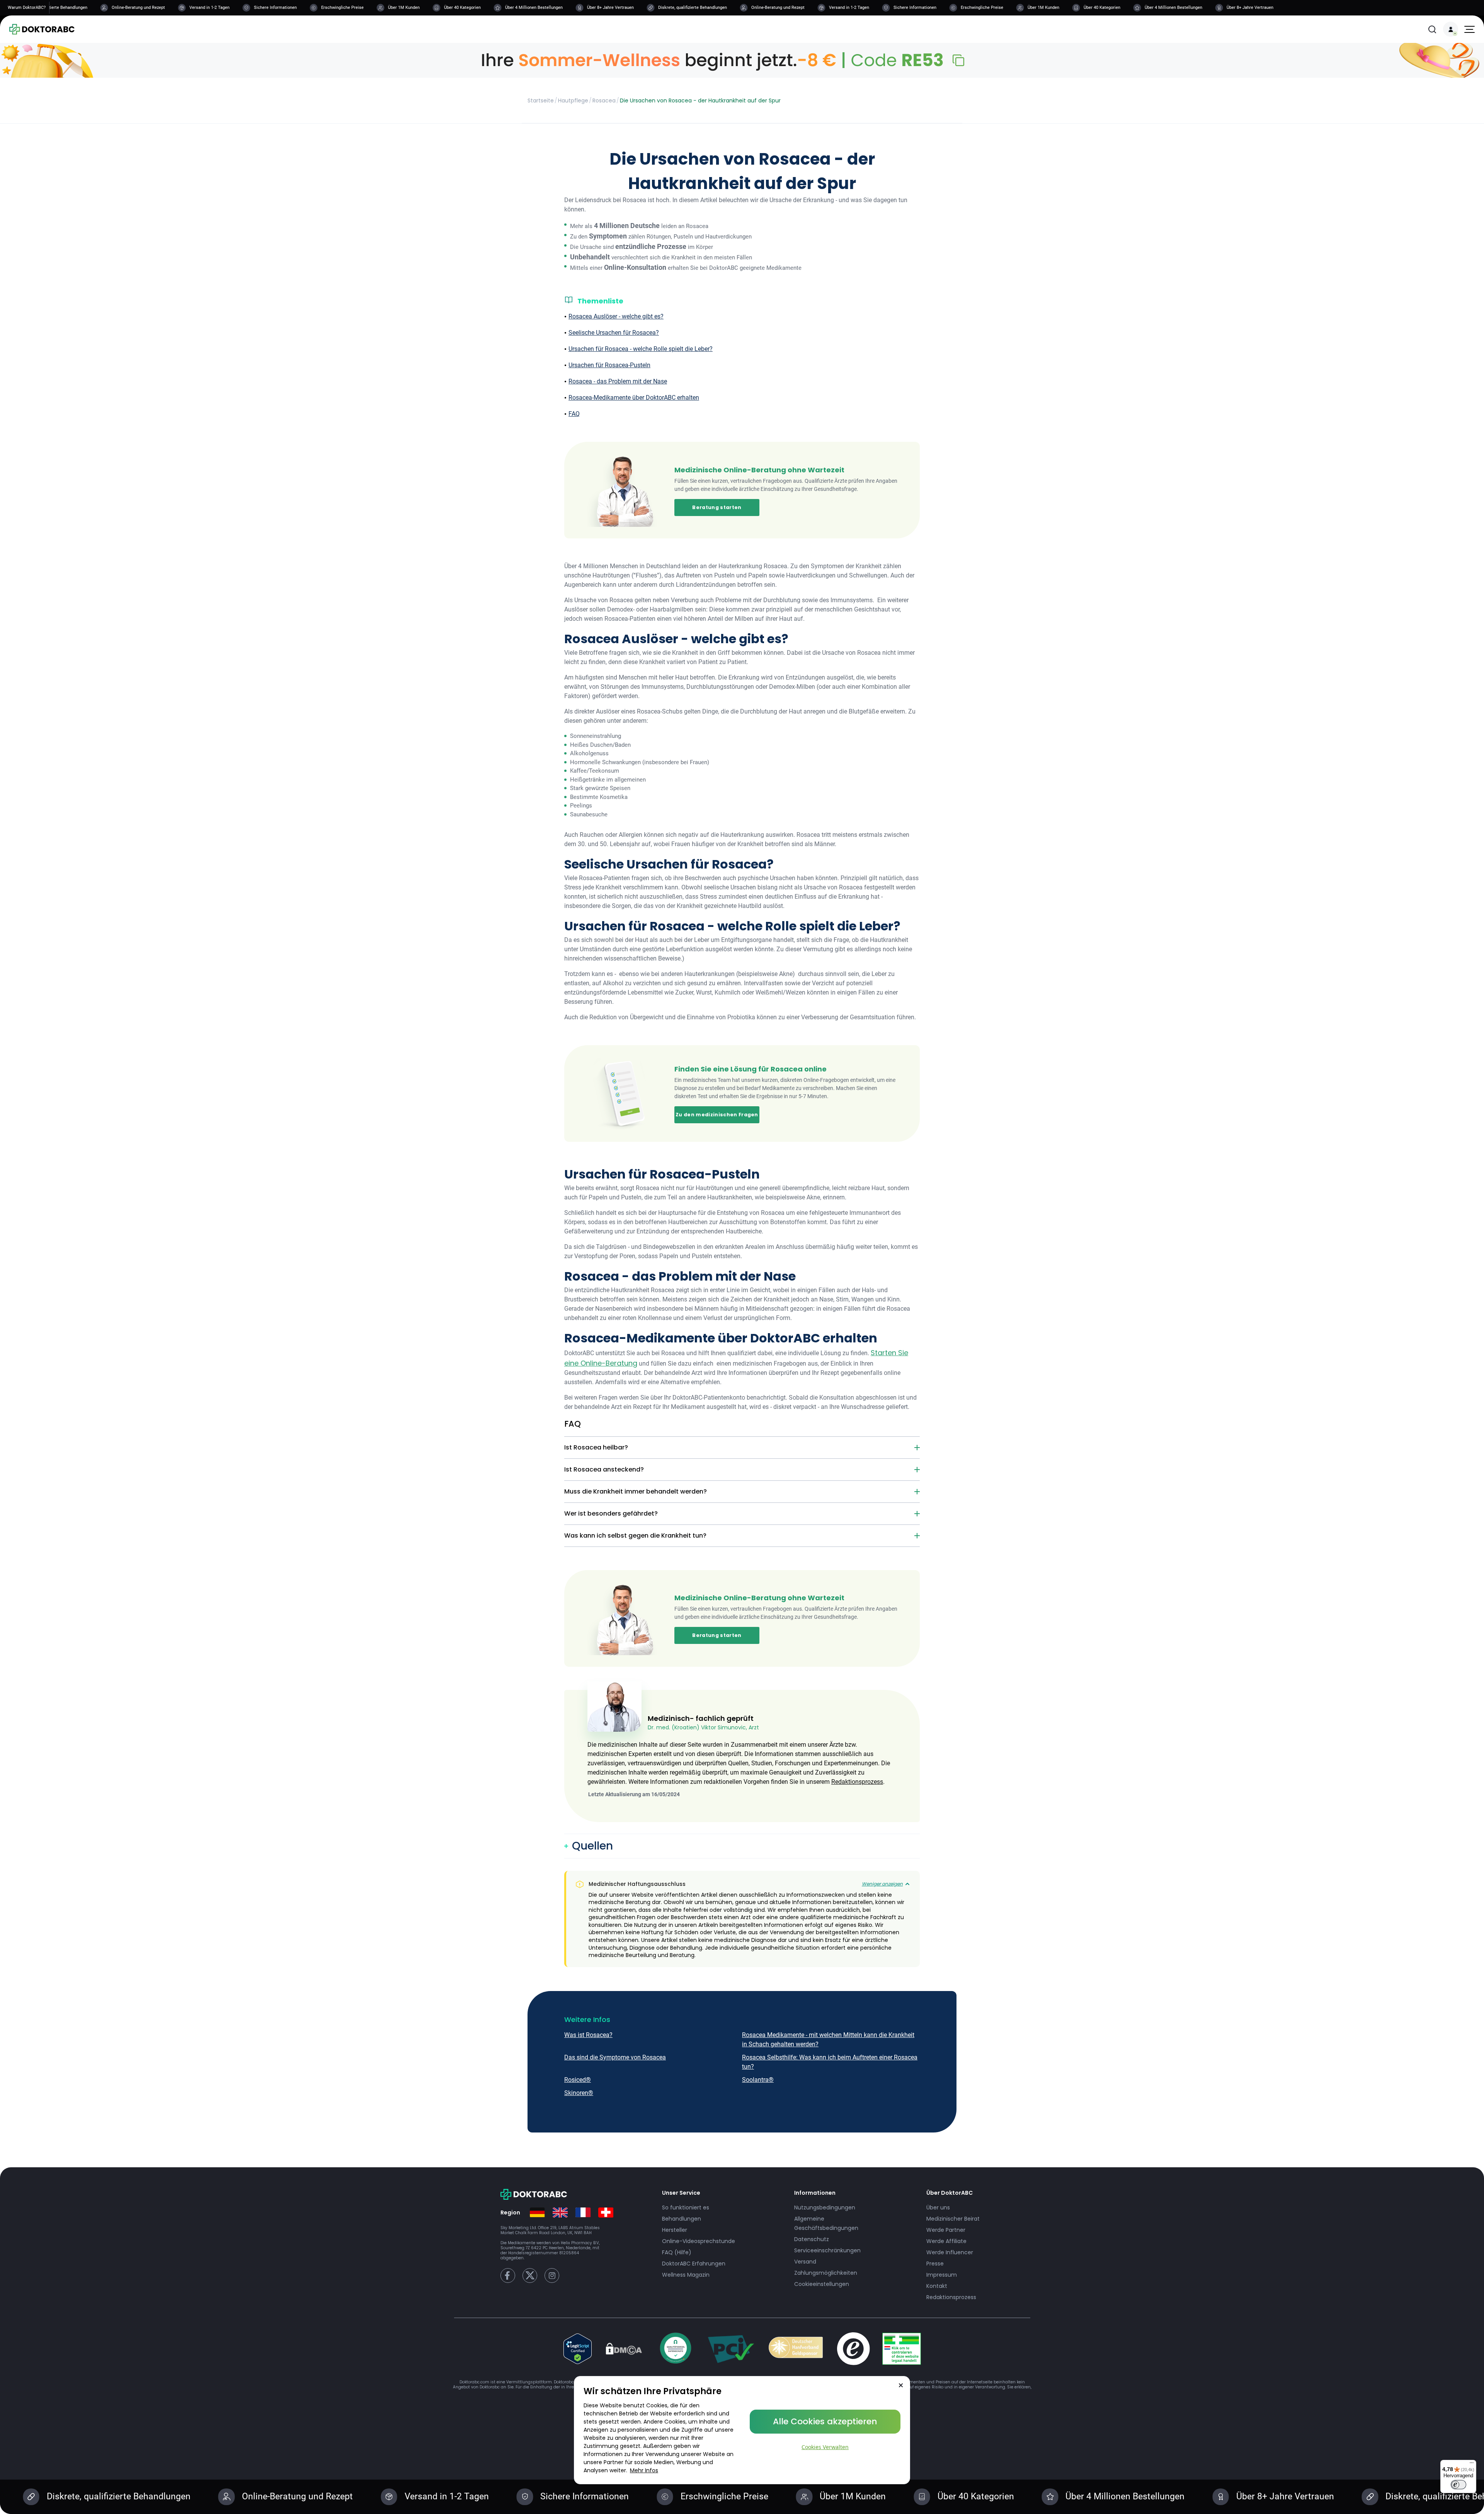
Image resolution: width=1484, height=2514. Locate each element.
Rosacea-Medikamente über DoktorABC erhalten (634, 398)
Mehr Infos (644, 2470)
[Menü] (1472, 2465)
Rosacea (604, 100)
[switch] (1458, 2485)
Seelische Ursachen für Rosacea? (614, 333)
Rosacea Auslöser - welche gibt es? (616, 316)
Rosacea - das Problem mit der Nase (618, 381)
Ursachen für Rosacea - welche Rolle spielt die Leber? (641, 349)
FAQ (574, 414)
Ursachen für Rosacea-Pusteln (609, 365)
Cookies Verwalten (825, 2447)
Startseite (541, 100)
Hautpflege (573, 100)
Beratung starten (717, 507)
